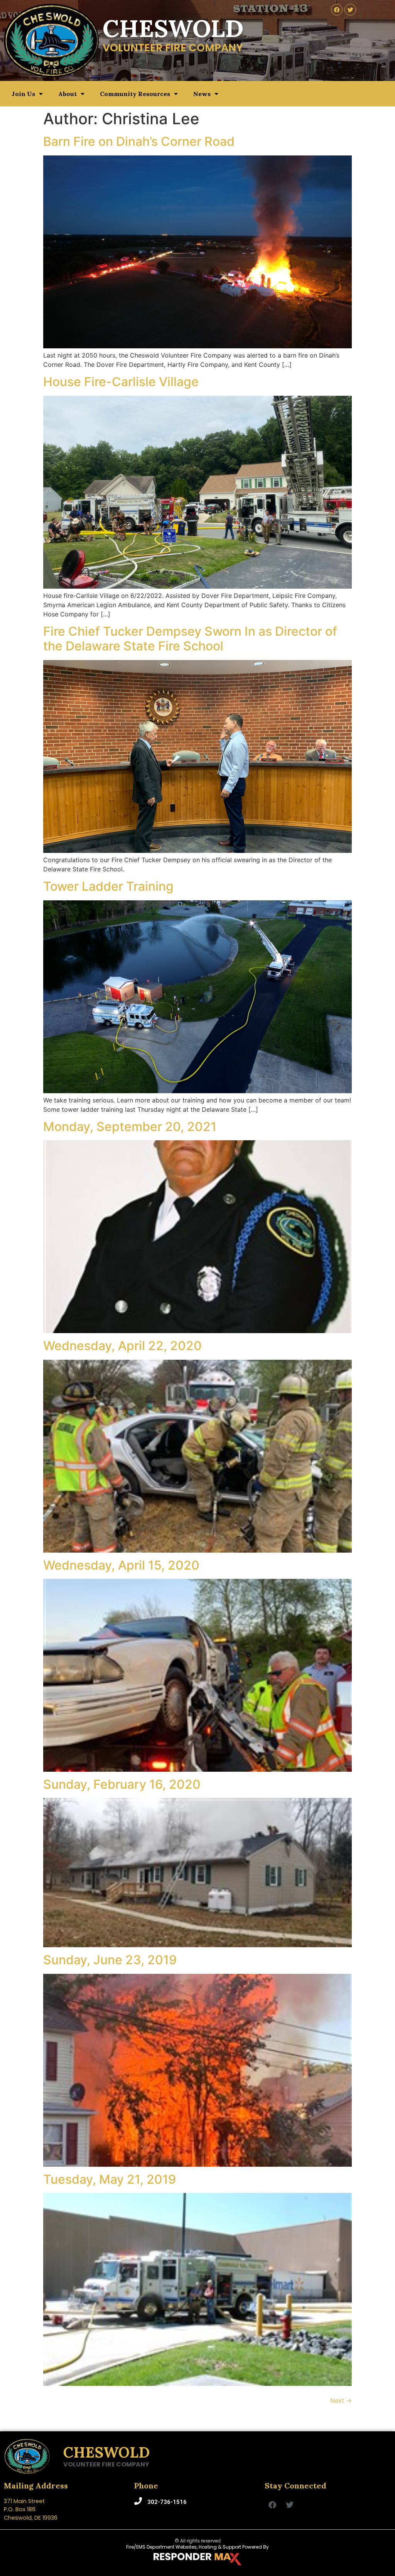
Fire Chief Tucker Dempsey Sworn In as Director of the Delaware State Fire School (190, 639)
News (202, 94)
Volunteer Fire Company (106, 2464)
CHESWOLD (106, 2452)
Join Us (23, 94)
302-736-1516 (167, 2502)
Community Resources (135, 94)
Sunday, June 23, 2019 (110, 1960)
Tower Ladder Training (108, 886)
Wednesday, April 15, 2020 (121, 1565)
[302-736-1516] (138, 2501)
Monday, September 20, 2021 (130, 1127)
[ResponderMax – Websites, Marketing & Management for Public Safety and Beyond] (197, 2559)
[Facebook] (337, 10)
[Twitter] (350, 10)
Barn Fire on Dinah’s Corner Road (139, 141)
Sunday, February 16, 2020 (122, 1784)
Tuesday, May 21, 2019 (110, 2179)
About (68, 94)
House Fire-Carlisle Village (121, 382)
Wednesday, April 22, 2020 (122, 1346)
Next (341, 2400)
